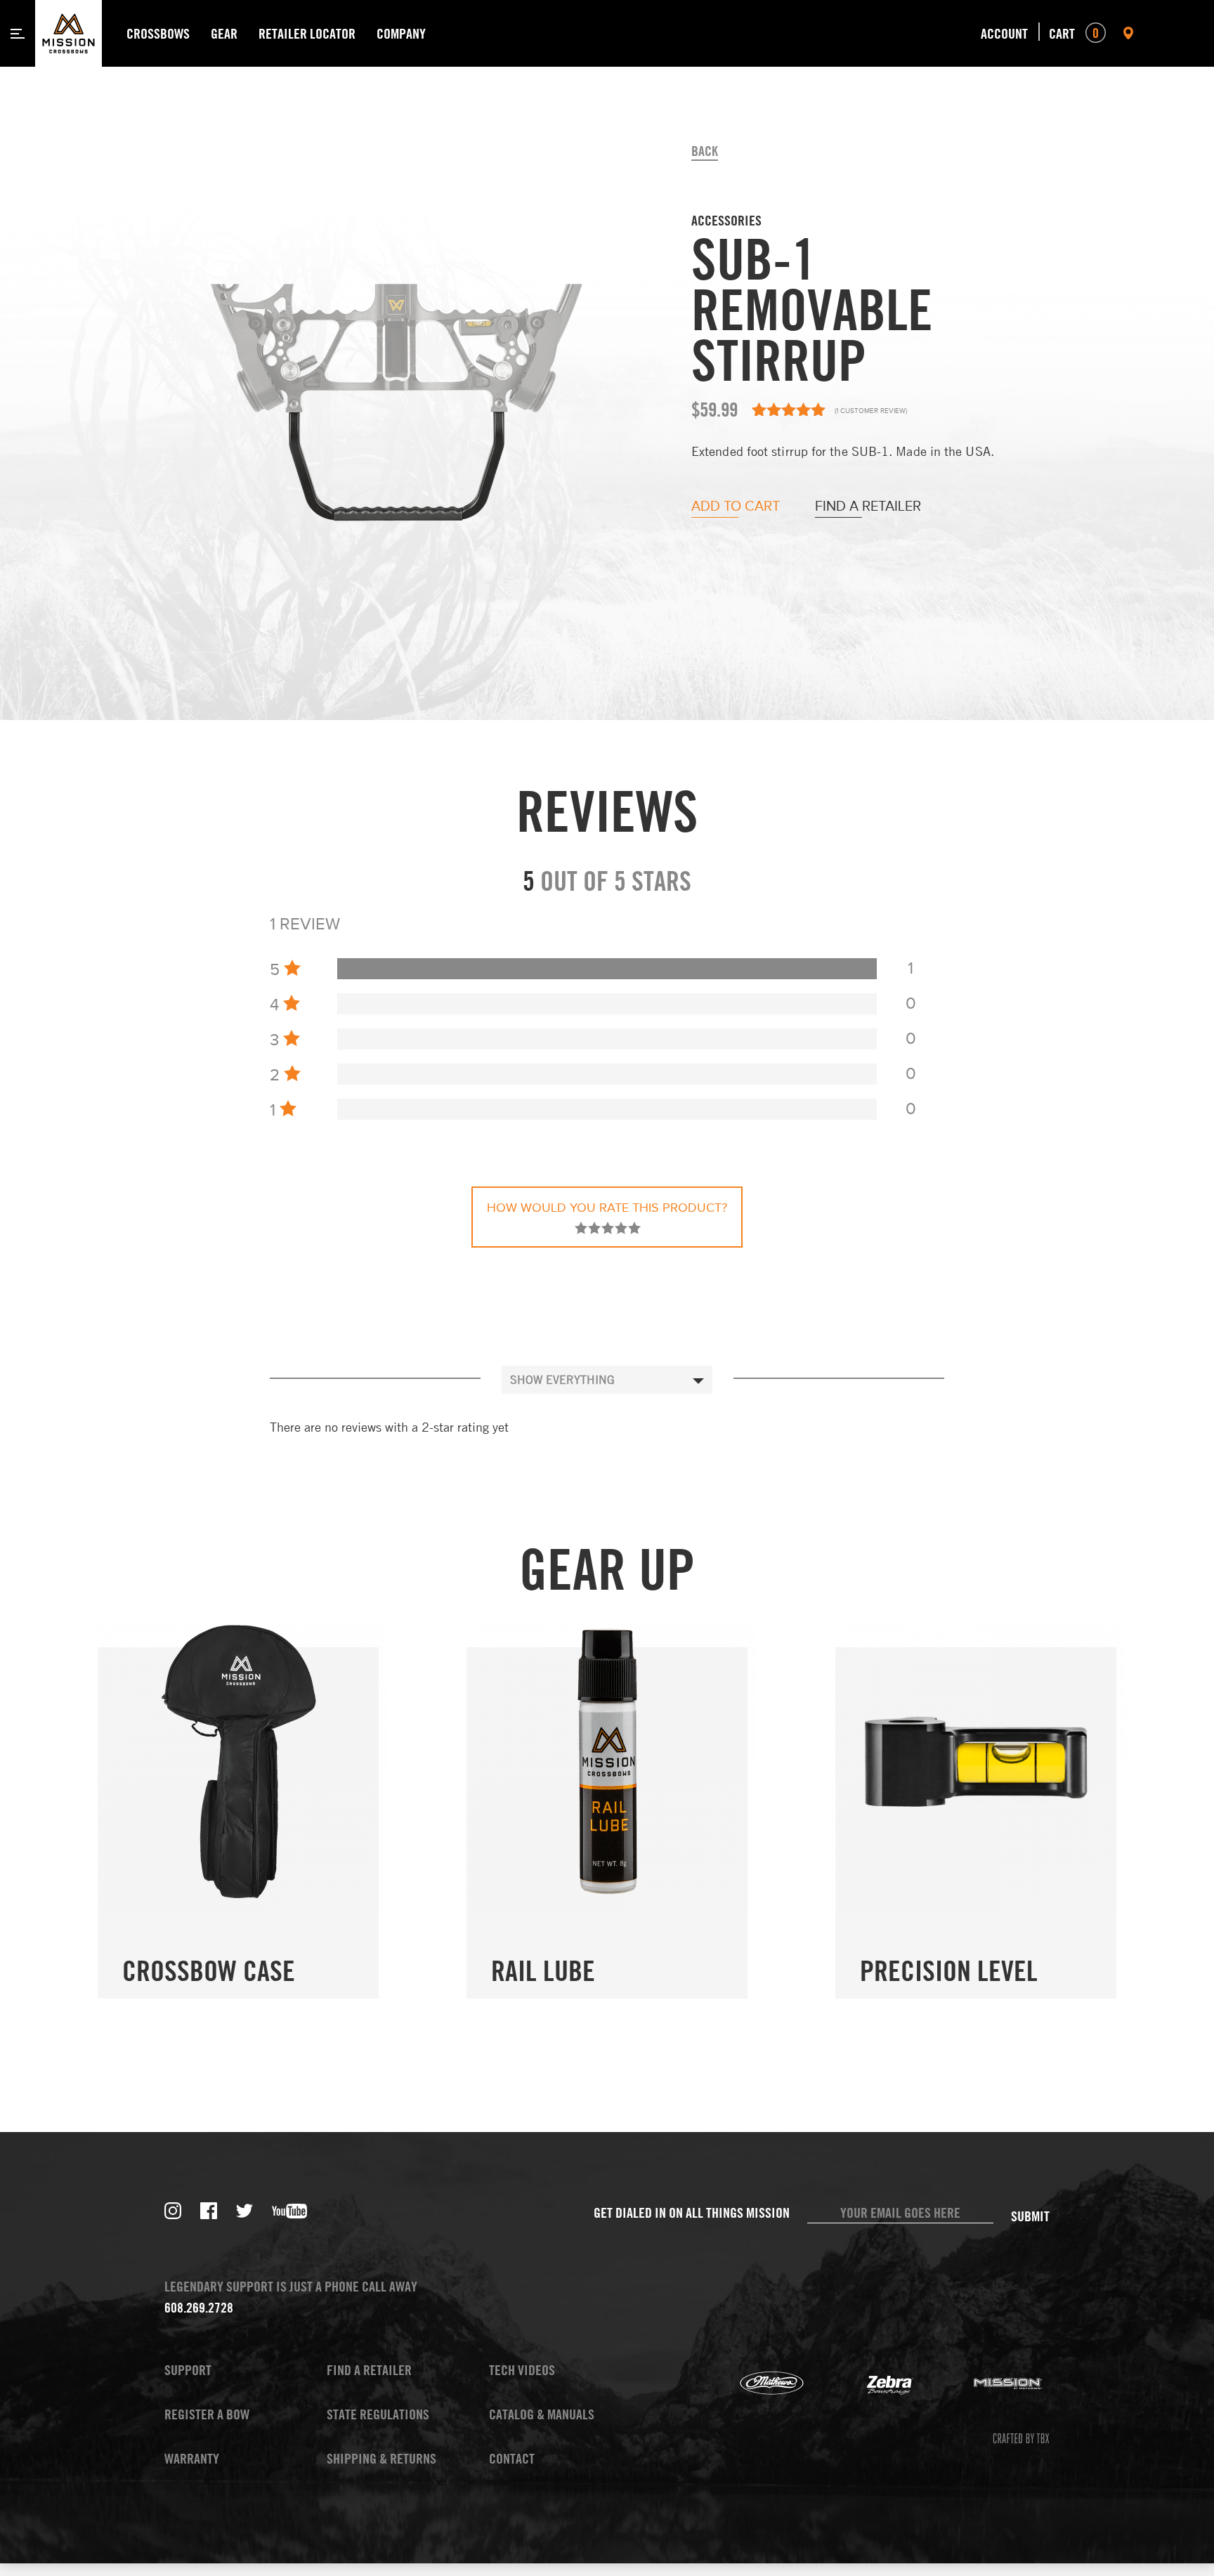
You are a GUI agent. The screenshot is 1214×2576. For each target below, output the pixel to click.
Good (621, 1228)
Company (401, 33)
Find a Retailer (868, 507)
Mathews (755, 2384)
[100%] (607, 969)
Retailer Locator (307, 33)
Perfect (634, 1228)
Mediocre (594, 1228)
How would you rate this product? (607, 1208)
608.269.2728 (199, 2307)
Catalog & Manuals (542, 2414)
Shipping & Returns (381, 2458)
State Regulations (378, 2414)
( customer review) (871, 411)
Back (705, 151)
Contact (512, 2458)
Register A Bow (207, 2414)
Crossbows (158, 33)
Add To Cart (736, 507)
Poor (581, 1228)
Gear (224, 33)
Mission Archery (991, 2384)
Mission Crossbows (68, 33)
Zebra (873, 2384)
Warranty (192, 2458)
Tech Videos (522, 2370)
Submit (1030, 2216)
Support (188, 2370)
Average (608, 1228)
